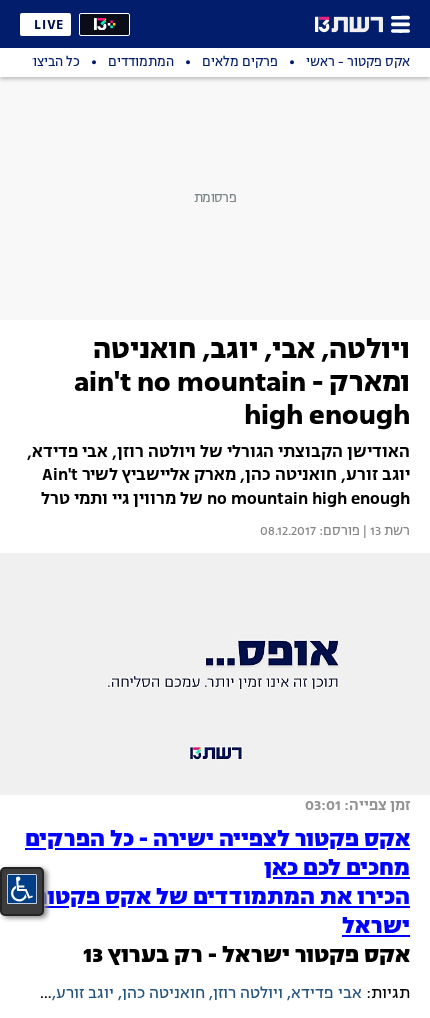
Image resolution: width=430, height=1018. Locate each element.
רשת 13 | (385, 532)
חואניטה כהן (163, 994)
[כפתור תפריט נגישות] (22, 889)
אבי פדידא (326, 994)
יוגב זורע (85, 994)
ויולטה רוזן (248, 994)
